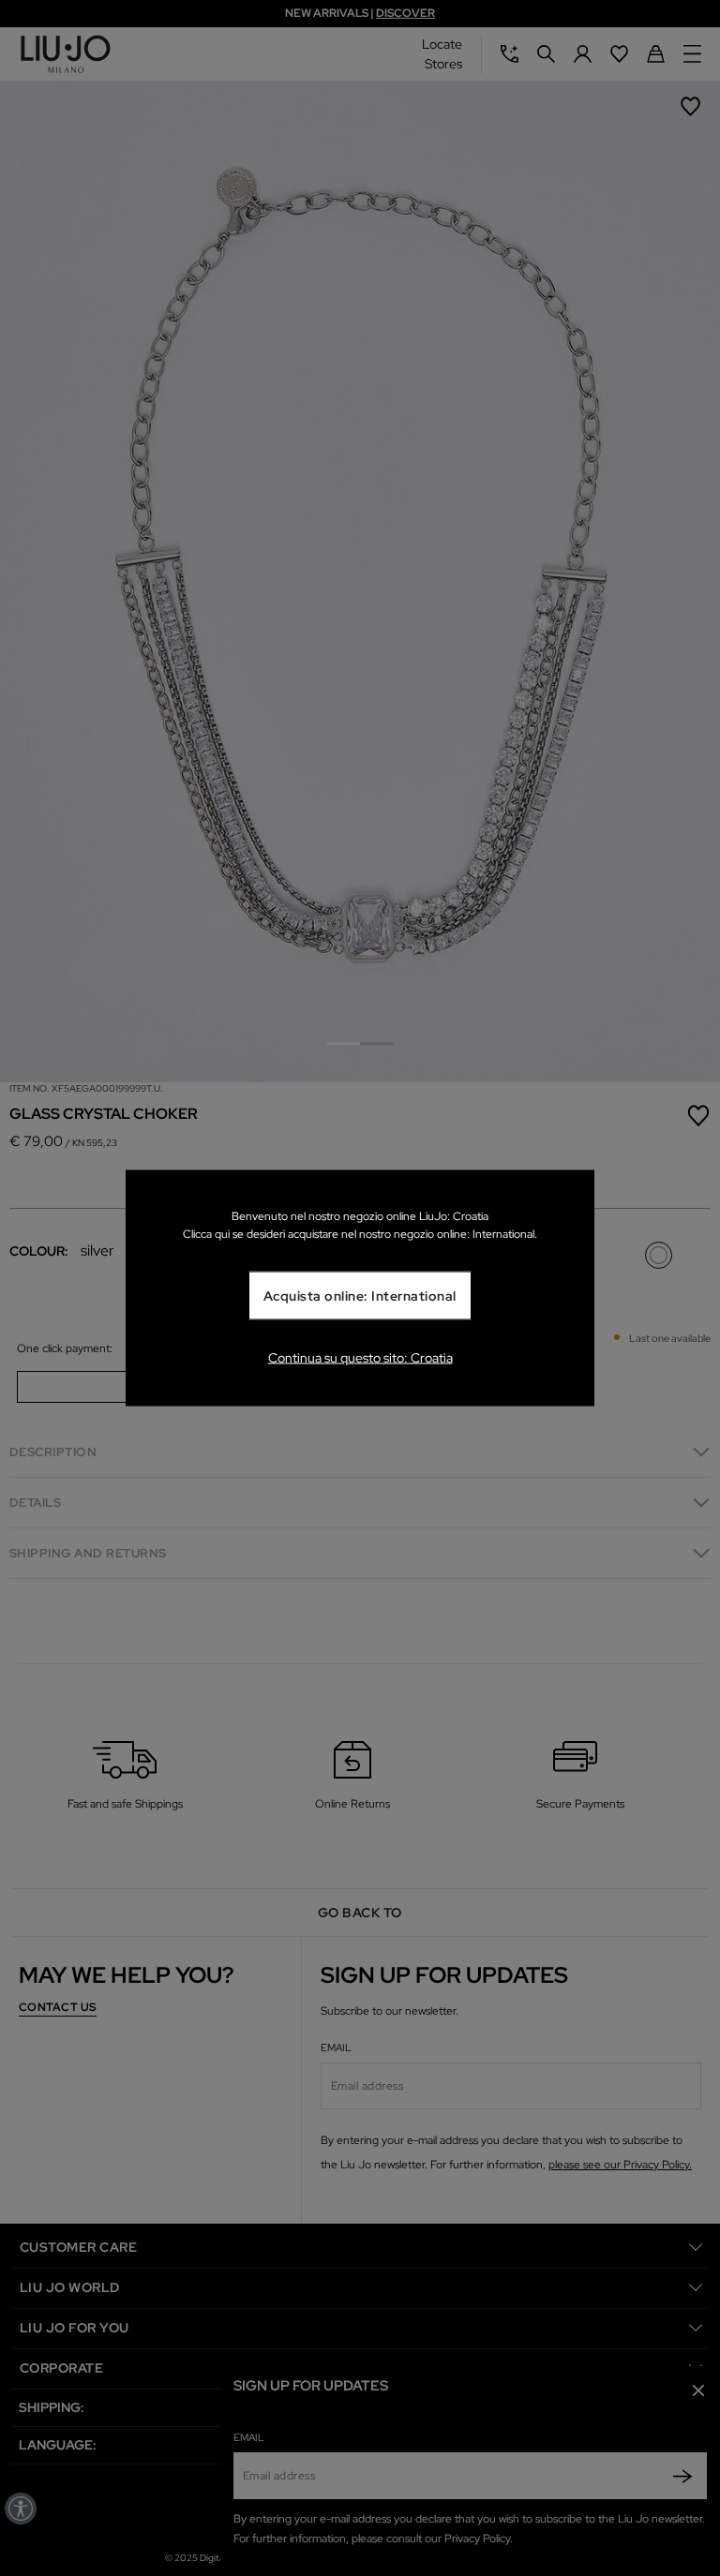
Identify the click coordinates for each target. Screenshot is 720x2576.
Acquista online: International (360, 1296)
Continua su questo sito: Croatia (360, 1358)
